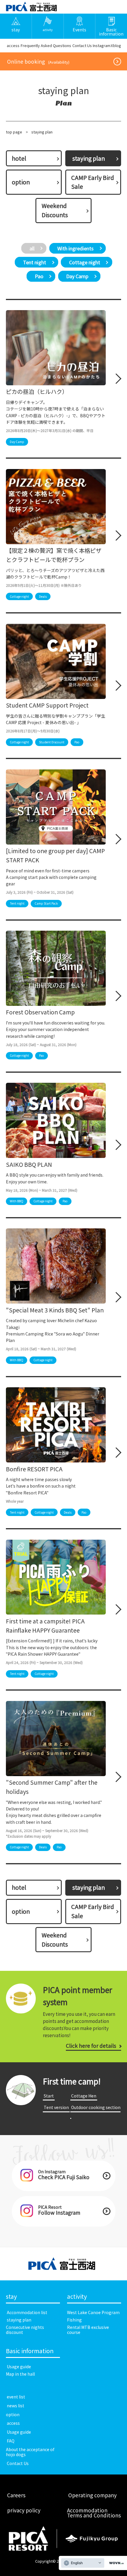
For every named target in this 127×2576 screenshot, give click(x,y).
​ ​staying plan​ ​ (19, 2320)
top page (14, 132)
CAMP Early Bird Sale (93, 182)
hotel (19, 158)
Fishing (74, 2320)
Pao (39, 276)
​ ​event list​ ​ (16, 2397)
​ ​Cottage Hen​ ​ (84, 2096)
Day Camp (77, 276)
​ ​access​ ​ (13, 45)
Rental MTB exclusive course (88, 2330)
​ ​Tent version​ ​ (56, 2107)
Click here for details (91, 2046)
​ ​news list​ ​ (16, 2406)
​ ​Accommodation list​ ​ (27, 2312)
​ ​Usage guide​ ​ (19, 2366)
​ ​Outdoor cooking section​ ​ (95, 2111)
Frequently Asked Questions (46, 45)
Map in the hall (20, 2374)
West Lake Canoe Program (93, 2312)
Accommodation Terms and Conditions (94, 2513)
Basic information (30, 2351)
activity (77, 2297)
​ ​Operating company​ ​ (92, 2495)
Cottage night (85, 262)
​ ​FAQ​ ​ (11, 2441)
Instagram (102, 45)
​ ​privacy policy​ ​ (24, 2510)
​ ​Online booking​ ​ (38, 61)
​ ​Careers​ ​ (16, 2495)
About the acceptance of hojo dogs (30, 2452)
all (32, 248)
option (21, 182)
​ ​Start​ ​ (49, 2096)
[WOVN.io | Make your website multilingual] (115, 2563)
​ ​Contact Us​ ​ (82, 45)
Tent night (35, 262)
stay (11, 2297)
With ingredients (75, 248)
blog (117, 45)
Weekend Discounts (55, 210)
